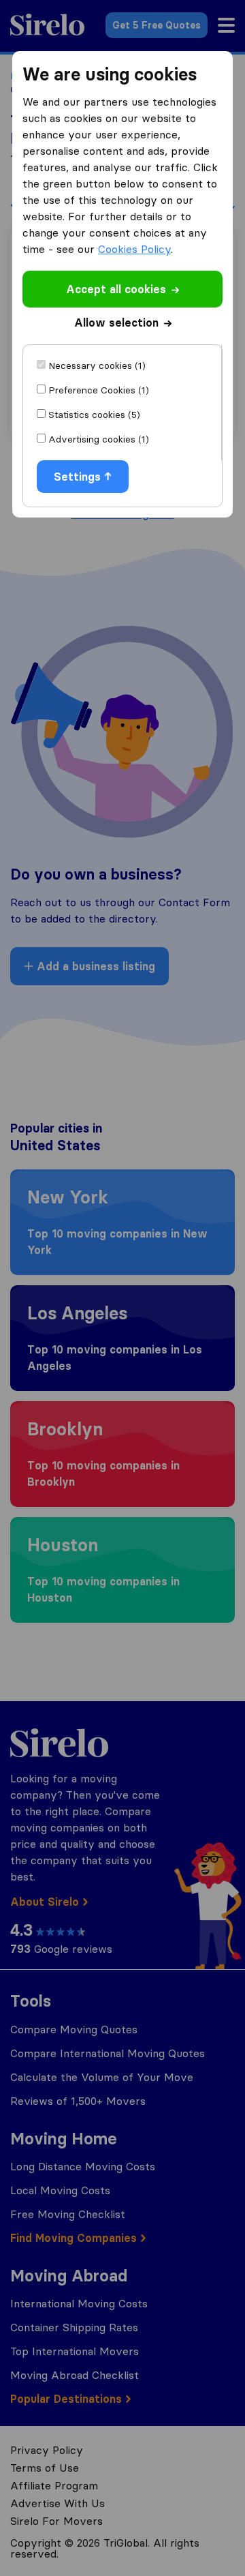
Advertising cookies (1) (99, 439)
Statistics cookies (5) (94, 415)
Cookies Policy (134, 249)
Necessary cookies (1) (97, 365)
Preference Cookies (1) (99, 390)
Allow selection (116, 323)
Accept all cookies (116, 289)
